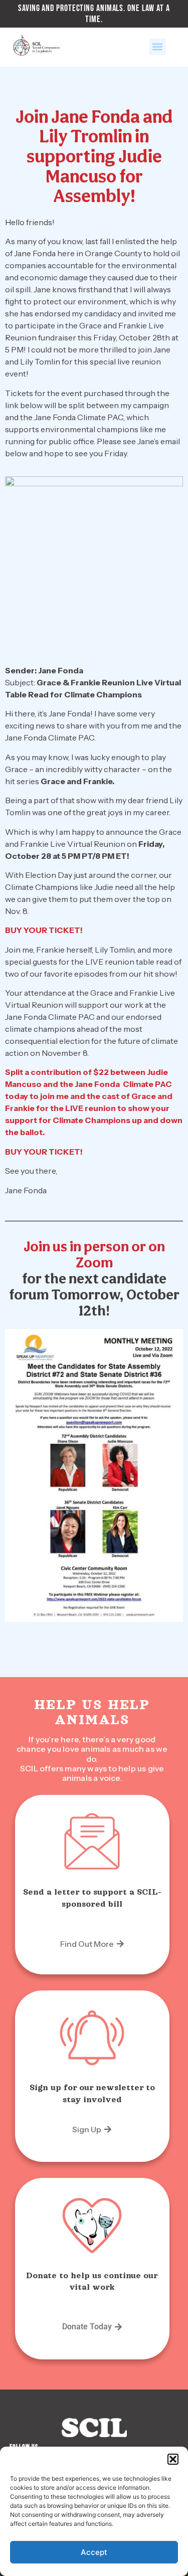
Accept (94, 2552)
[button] (173, 2459)
